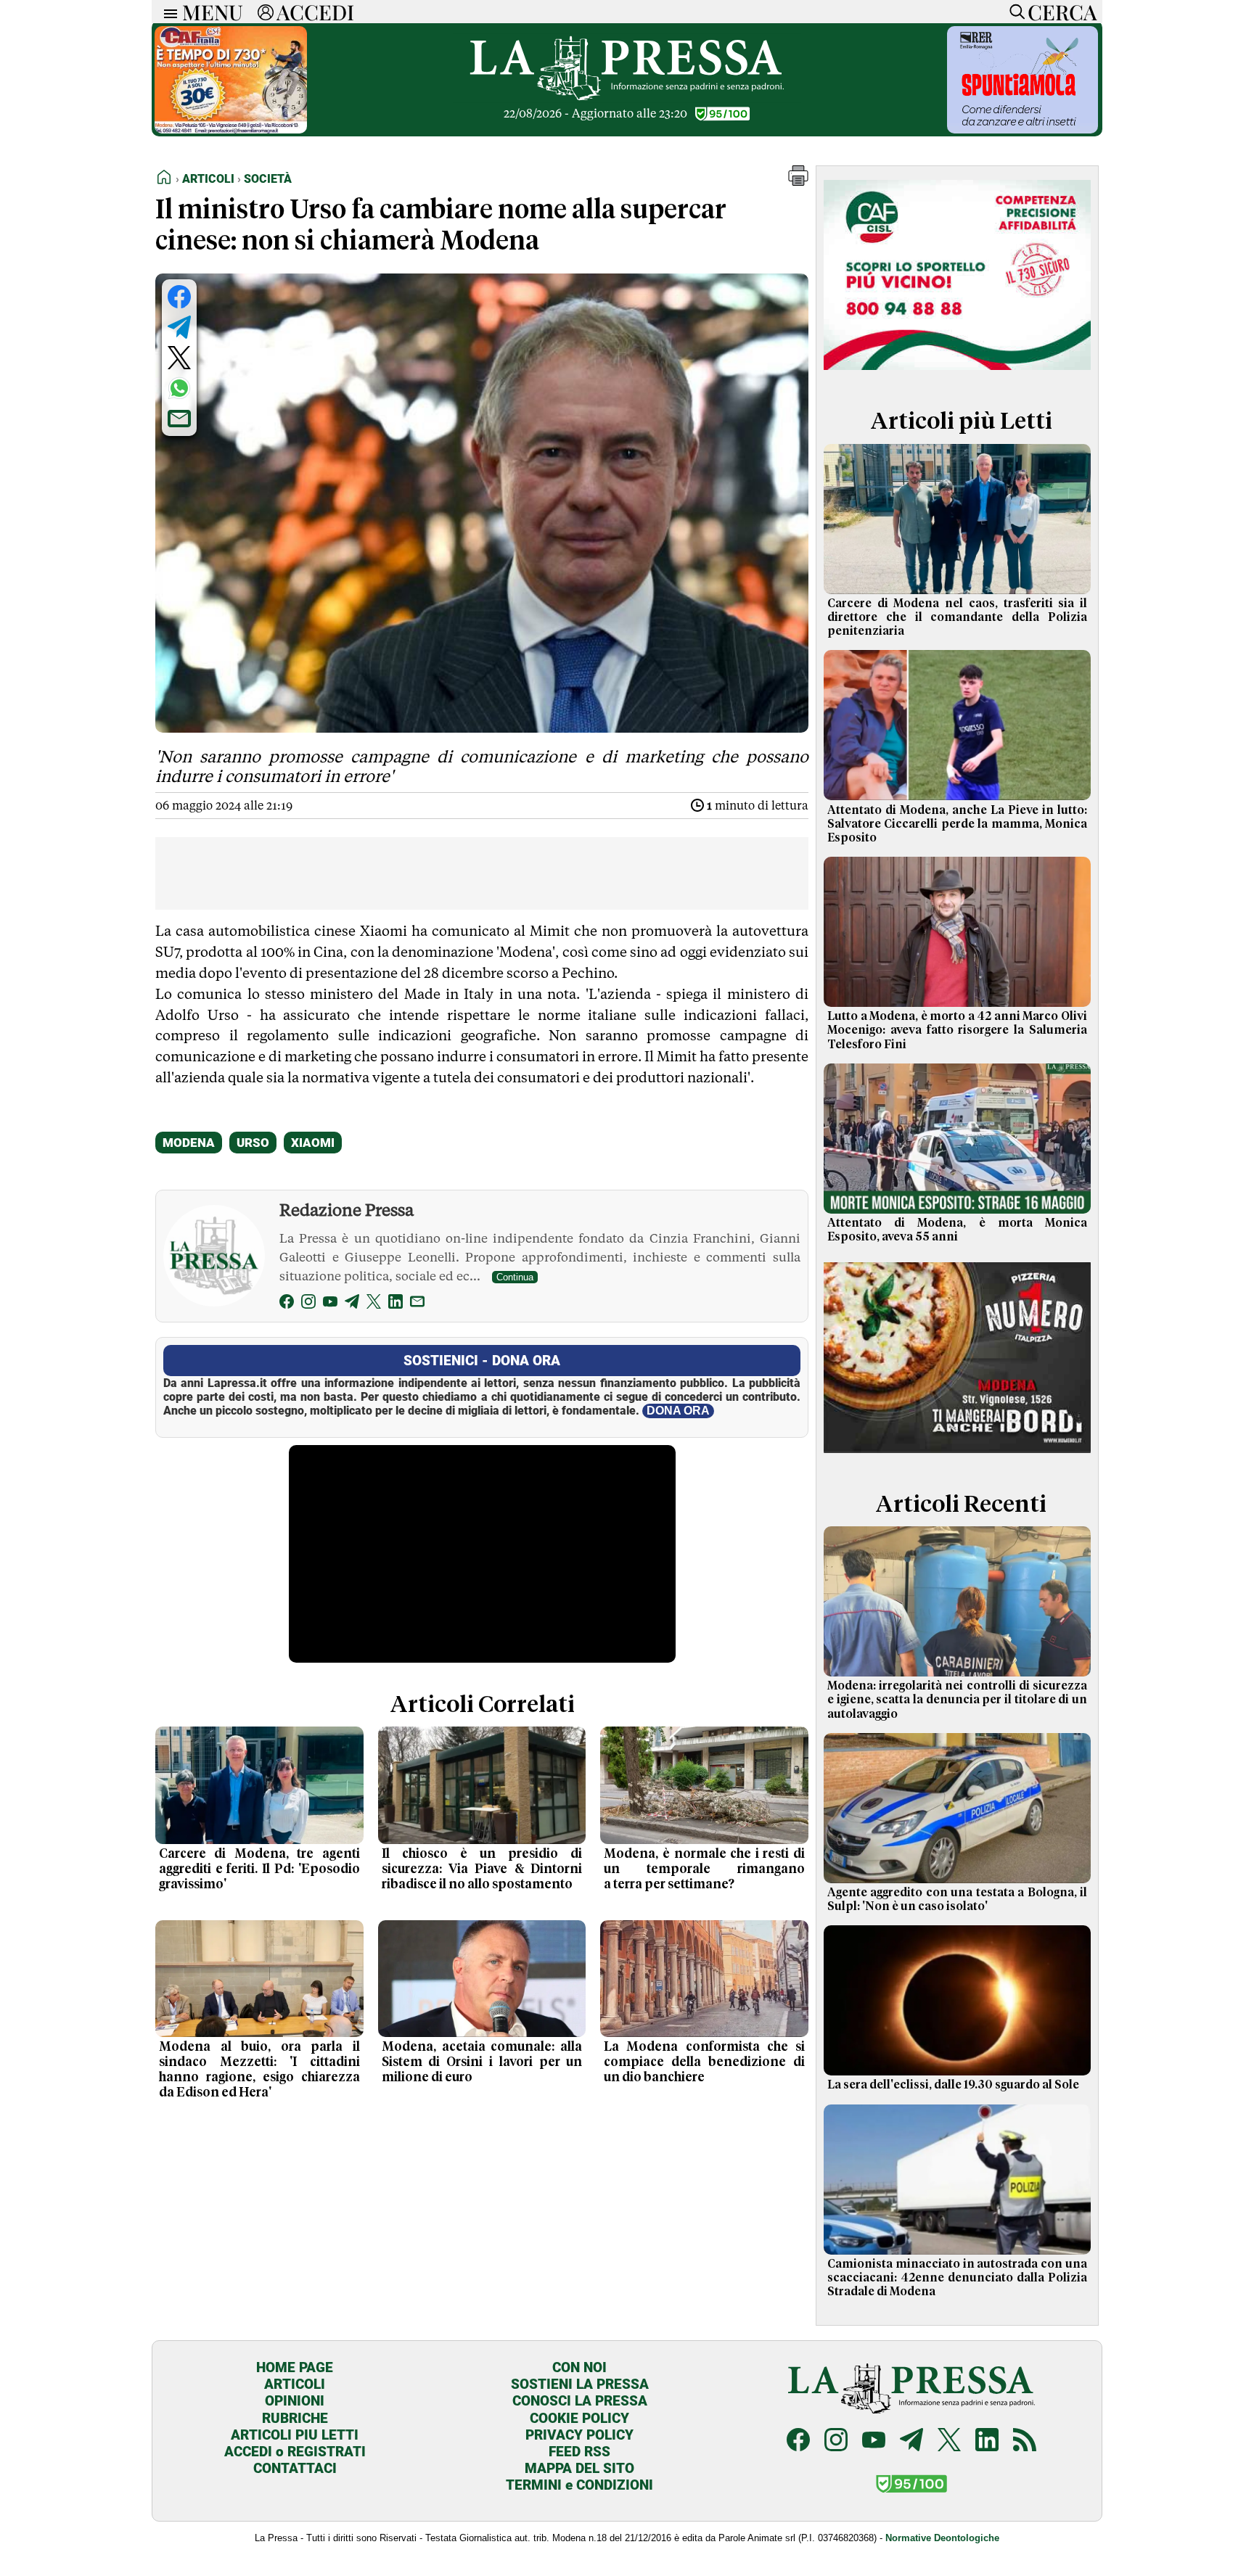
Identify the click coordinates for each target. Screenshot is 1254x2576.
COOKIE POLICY (579, 2418)
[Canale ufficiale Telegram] (911, 2441)
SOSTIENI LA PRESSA (580, 2384)
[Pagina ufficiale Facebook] (798, 2441)
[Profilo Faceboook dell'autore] (287, 1304)
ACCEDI (315, 12)
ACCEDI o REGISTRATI (295, 2452)
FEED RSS (579, 2452)
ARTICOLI (295, 2384)
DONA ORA (678, 1411)
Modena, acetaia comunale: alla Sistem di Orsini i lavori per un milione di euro (482, 2062)
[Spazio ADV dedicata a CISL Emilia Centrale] (957, 373)
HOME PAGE (295, 2367)
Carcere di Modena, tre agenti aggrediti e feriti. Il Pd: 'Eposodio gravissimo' (259, 1869)
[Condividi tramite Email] (179, 419)
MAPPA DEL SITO (579, 2468)
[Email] (417, 1304)
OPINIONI (295, 2401)
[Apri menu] (167, 12)
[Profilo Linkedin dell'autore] (396, 1304)
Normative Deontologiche (942, 2538)
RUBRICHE (295, 2418)
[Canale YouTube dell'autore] (330, 1304)
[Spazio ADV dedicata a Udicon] (231, 129)
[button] (798, 182)
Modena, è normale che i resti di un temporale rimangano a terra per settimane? (704, 1869)
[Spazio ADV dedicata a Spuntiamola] (1023, 129)
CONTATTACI (295, 2468)
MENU (213, 12)
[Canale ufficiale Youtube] (874, 2441)
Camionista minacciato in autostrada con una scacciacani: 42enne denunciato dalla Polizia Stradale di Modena (957, 2278)
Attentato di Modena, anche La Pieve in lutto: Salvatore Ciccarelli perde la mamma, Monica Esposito (957, 824)
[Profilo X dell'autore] (374, 1304)
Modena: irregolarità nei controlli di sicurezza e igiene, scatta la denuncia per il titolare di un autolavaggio (957, 1700)
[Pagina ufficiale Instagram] (836, 2441)
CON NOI (579, 2367)
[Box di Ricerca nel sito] (1014, 12)
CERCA (1062, 12)
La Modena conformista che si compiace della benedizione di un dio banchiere (704, 2062)
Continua (515, 1277)
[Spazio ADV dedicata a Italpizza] (957, 1455)
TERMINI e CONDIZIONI (579, 2485)
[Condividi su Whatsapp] (179, 388)
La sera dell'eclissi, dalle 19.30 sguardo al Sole (953, 2085)
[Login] (266, 12)
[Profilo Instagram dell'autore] (308, 1304)
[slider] (466, 1652)
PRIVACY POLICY (579, 2435)
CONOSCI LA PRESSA (580, 2401)
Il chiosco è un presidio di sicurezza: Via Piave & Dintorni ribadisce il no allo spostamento (482, 1869)
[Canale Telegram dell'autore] (352, 1304)
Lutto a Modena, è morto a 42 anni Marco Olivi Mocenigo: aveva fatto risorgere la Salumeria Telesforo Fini (957, 1030)
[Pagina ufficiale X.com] (949, 2441)
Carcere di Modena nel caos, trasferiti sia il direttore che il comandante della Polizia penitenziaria (957, 617)
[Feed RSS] (1025, 2441)
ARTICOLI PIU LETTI (295, 2435)
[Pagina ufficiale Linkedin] (987, 2441)
